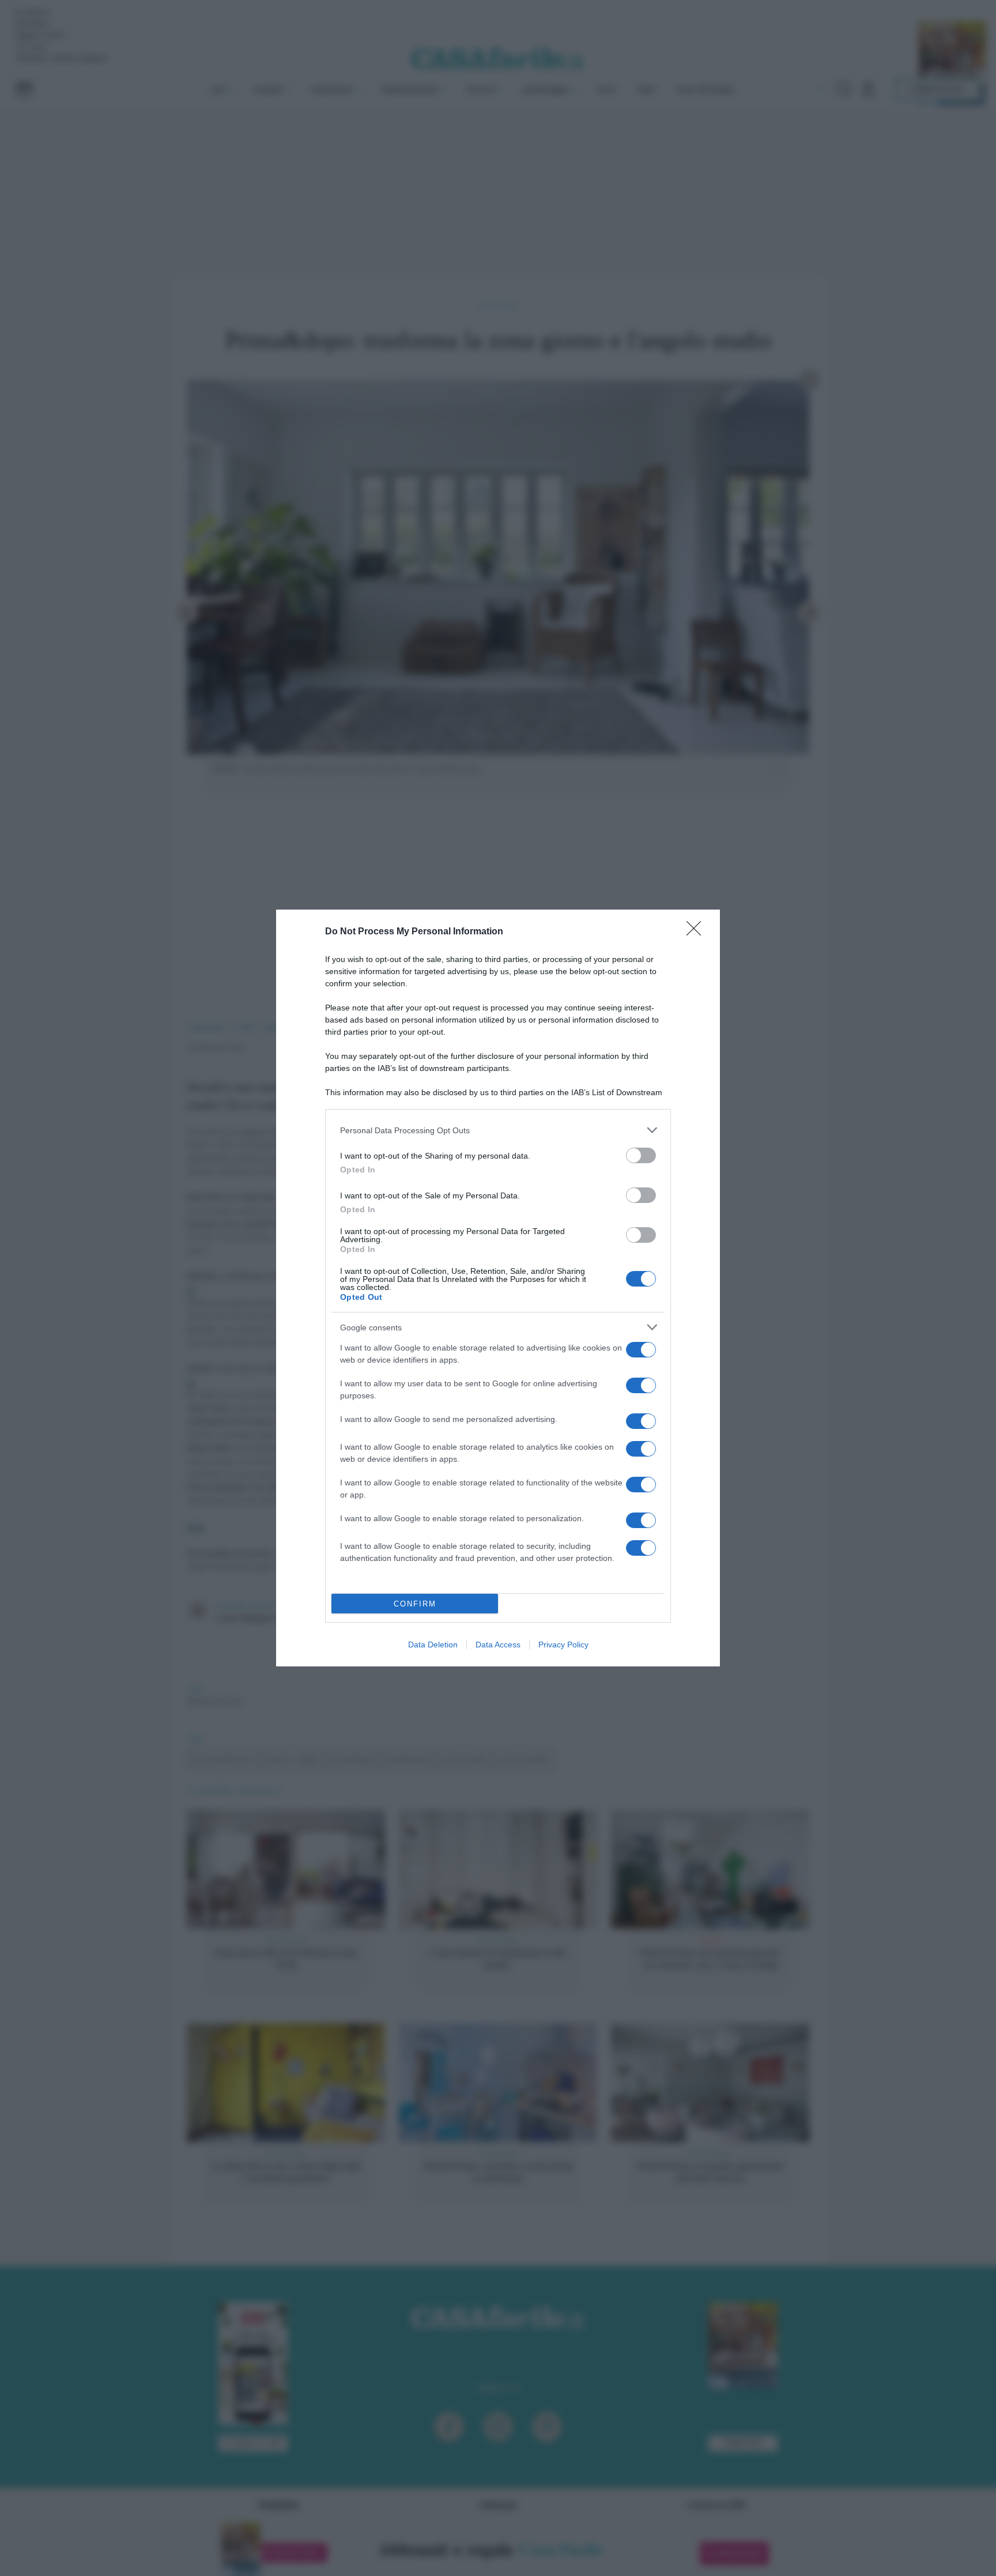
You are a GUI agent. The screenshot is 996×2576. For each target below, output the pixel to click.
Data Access (498, 1645)
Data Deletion (433, 1645)
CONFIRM (415, 1604)
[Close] (697, 932)
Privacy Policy (563, 1645)
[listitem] (498, 1130)
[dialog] (498, 1288)
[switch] (641, 1155)
